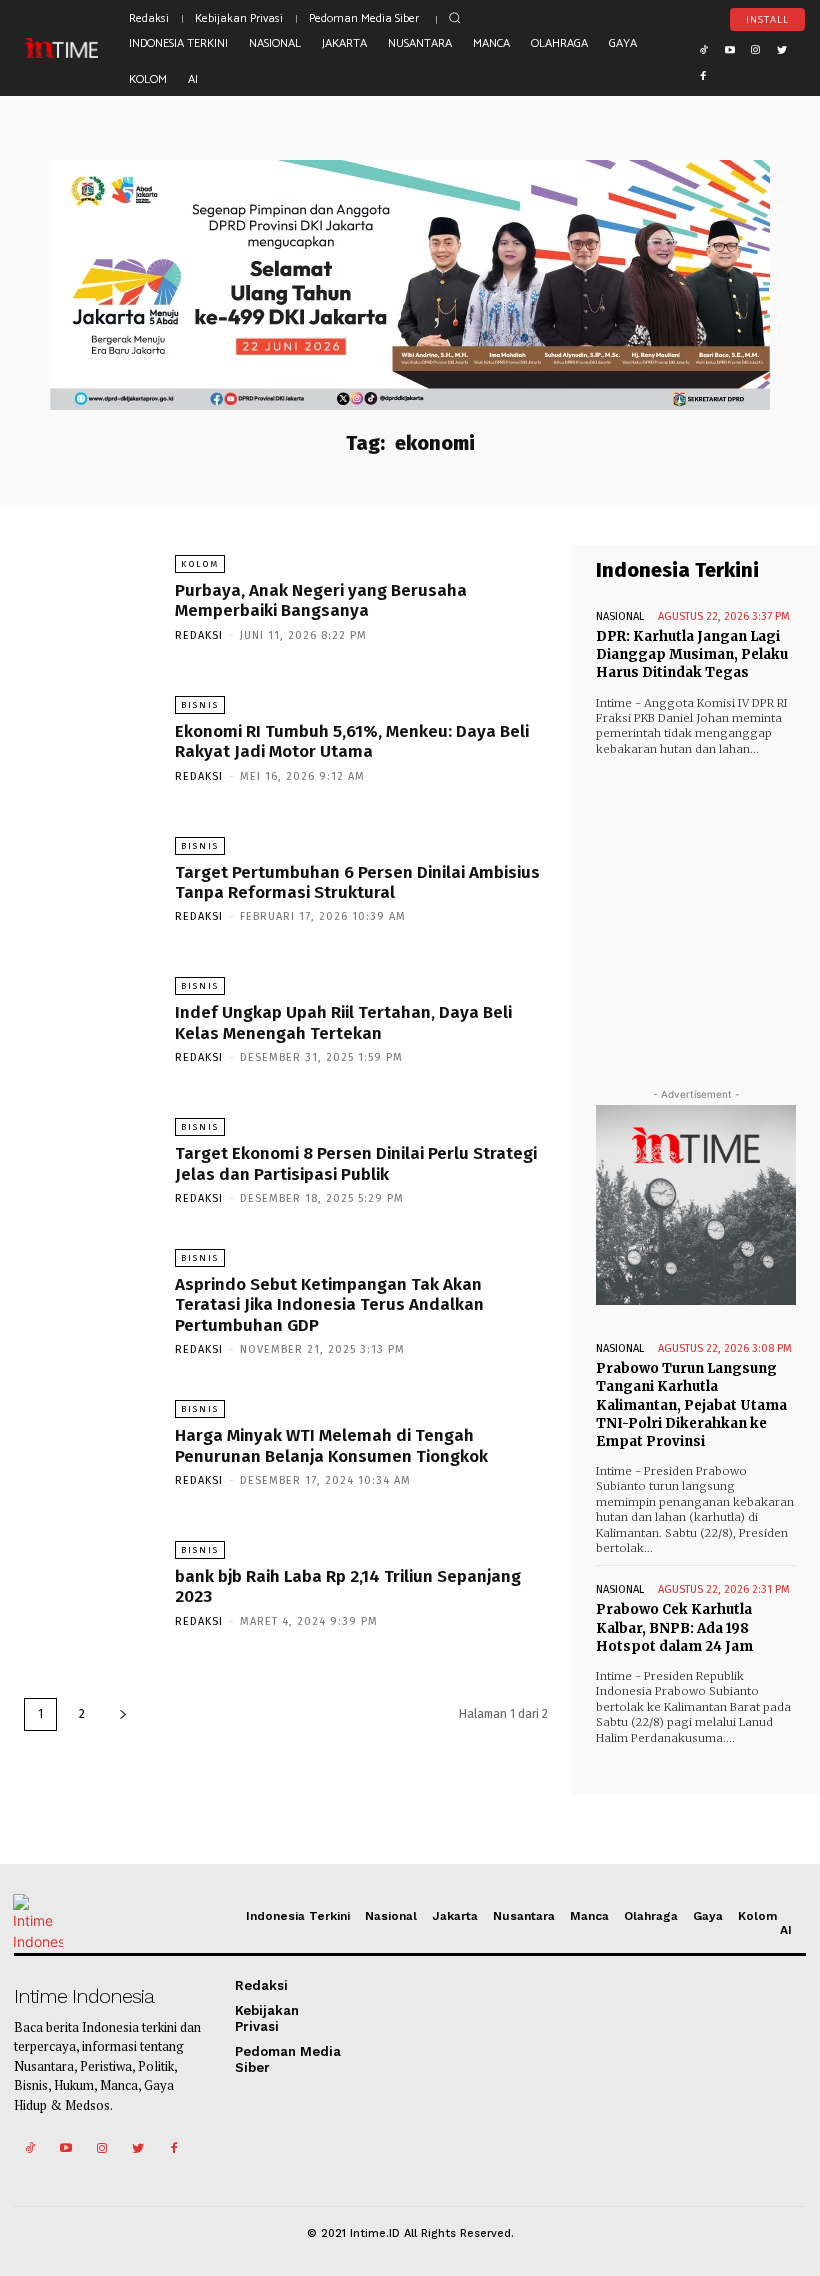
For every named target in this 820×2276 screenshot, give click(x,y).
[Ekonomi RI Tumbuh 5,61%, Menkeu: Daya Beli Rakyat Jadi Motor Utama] (89, 738)
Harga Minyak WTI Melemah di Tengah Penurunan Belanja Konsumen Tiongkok (331, 1445)
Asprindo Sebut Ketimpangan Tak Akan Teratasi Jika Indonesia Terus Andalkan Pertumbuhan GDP (329, 1305)
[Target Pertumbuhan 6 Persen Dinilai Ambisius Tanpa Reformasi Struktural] (89, 879)
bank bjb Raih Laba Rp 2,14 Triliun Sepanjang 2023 (348, 1586)
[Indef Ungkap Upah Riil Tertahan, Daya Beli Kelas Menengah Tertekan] (89, 1019)
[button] (455, 17)
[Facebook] (704, 74)
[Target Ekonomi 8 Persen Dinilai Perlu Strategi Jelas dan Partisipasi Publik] (89, 1160)
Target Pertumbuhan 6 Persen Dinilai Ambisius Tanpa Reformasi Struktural (357, 882)
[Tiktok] (704, 48)
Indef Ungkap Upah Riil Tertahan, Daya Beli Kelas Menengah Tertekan (343, 1022)
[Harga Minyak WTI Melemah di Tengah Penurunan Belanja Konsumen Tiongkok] (89, 1442)
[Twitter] (782, 48)
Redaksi (199, 635)
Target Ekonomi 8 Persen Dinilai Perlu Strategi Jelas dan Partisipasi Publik (356, 1163)
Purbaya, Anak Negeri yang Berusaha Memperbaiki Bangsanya (321, 600)
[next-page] (123, 1714)
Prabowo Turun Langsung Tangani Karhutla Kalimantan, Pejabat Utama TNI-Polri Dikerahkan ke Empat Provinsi (691, 1405)
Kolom (200, 564)
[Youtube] (730, 48)
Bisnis (200, 705)
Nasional (620, 616)
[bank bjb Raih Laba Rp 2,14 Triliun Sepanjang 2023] (89, 1583)
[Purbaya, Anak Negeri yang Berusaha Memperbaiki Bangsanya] (89, 597)
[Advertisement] (696, 908)
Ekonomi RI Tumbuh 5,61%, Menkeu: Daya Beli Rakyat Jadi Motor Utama (352, 741)
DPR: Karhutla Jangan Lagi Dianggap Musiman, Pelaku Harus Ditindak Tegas (692, 654)
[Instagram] (756, 48)
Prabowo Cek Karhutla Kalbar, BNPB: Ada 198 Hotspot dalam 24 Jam (674, 1627)
